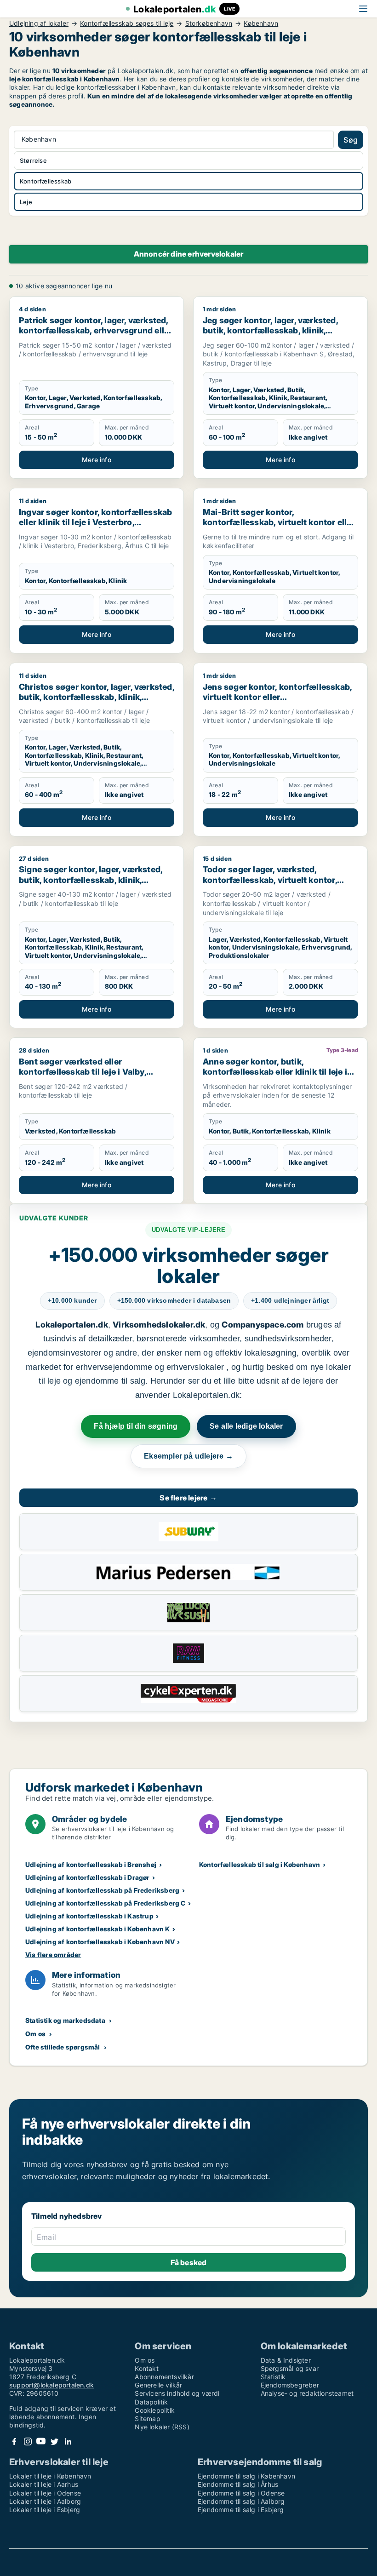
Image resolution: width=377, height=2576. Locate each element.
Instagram (28, 2441)
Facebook (14, 2441)
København (261, 23)
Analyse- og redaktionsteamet (307, 2393)
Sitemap (147, 2419)
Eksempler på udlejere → (188, 1456)
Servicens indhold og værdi (177, 2393)
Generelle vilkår (158, 2385)
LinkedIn (68, 2441)
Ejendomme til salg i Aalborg (241, 2501)
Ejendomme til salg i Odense (241, 2493)
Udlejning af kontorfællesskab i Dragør (88, 1877)
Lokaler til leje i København (50, 2476)
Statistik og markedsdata (65, 2020)
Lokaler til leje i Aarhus (44, 2484)
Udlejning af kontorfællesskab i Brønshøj (91, 1864)
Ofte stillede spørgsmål (63, 2047)
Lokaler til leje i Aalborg (45, 2501)
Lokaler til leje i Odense (45, 2493)
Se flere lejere (188, 1498)
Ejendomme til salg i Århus (238, 2484)
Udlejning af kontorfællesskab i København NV (100, 1942)
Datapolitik (151, 2402)
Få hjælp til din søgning (136, 1426)
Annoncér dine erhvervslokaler (189, 254)
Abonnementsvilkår (164, 2377)
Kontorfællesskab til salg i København (260, 1864)
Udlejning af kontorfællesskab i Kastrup (89, 1916)
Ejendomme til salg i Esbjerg (241, 2510)
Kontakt (146, 2368)
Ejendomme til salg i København (246, 2476)
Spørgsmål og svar (290, 2368)
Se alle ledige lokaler (246, 1426)
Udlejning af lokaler (39, 23)
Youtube (41, 2441)
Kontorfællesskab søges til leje (127, 23)
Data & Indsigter (286, 2360)
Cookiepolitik (155, 2410)
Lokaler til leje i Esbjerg (45, 2510)
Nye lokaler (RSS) (162, 2427)
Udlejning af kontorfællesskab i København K (98, 1929)
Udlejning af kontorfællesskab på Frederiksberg (102, 1890)
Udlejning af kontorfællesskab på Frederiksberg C (106, 1903)
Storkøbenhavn (209, 23)
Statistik (273, 2377)
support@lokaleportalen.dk (51, 2385)
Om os (35, 2034)
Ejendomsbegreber (290, 2385)
